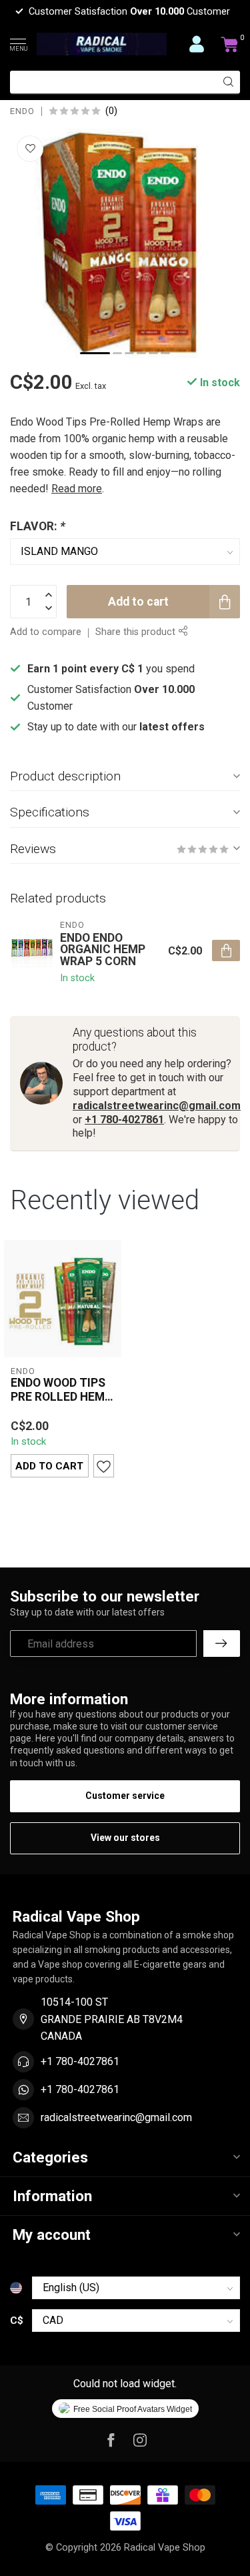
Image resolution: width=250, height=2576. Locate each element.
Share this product (137, 632)
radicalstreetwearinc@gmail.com (157, 1106)
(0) (111, 111)
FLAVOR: (38, 526)
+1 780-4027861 (124, 1120)
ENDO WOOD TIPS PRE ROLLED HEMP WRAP (61, 1390)
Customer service (125, 1796)
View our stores (125, 1838)
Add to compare (46, 632)
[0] (230, 44)
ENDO (22, 112)
